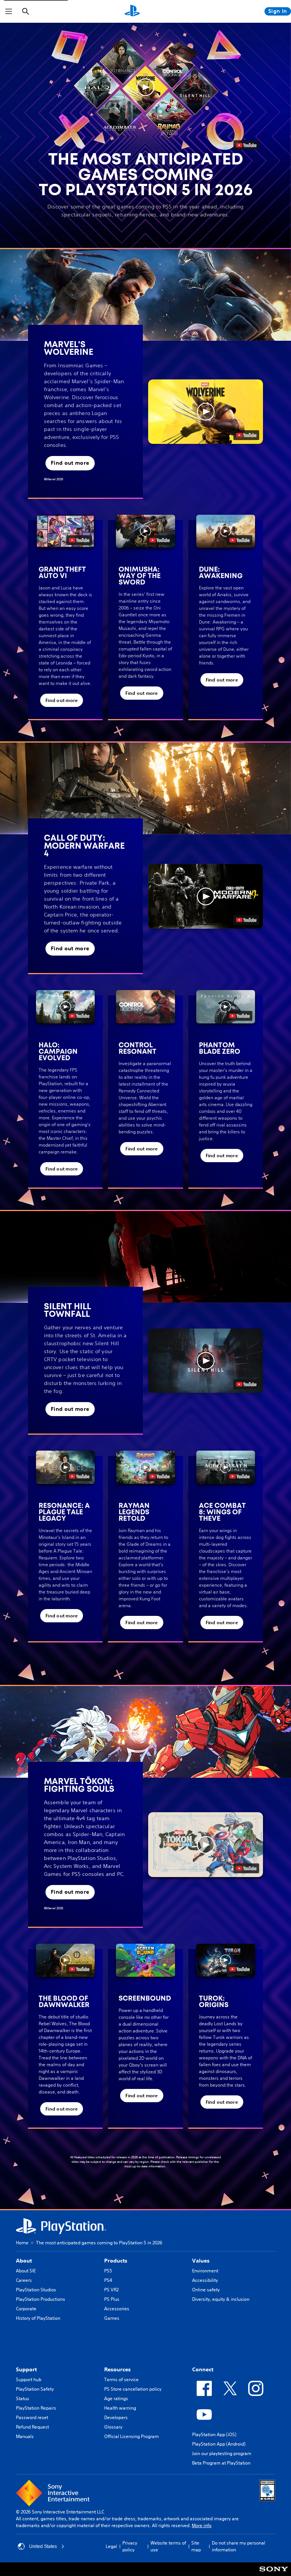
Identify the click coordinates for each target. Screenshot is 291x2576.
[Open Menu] (9, 11)
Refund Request (32, 2427)
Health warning (120, 2408)
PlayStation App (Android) (219, 2444)
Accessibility (205, 2280)
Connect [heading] (203, 2369)
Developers (116, 2417)
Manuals (25, 2436)
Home (22, 2243)
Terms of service (121, 2379)
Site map (196, 2546)
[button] (145, 87)
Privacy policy (130, 2546)
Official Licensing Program (131, 2436)
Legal (111, 2546)
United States (43, 2546)
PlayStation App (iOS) (214, 2434)
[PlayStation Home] (132, 11)
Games (112, 2318)
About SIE (26, 2271)
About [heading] (24, 2261)
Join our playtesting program (222, 2453)
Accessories (117, 2309)
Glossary (113, 2427)
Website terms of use (168, 2546)
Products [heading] (116, 2261)
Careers (24, 2280)
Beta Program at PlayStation (221, 2463)
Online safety (206, 2290)
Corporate (26, 2309)
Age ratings (116, 2398)
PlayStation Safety (35, 2389)
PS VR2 (111, 2290)
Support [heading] (26, 2369)
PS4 (108, 2280)
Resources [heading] (117, 2369)
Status (23, 2398)
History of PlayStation (38, 2318)
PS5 (108, 2271)
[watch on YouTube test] (246, 435)
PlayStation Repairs (36, 2408)
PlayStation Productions (41, 2299)
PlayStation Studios (36, 2290)
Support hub (29, 2379)
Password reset (32, 2417)
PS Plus (112, 2299)
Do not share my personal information (239, 2546)
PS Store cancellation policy (133, 2389)
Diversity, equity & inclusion (221, 2299)
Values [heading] (201, 2261)
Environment (205, 2271)
